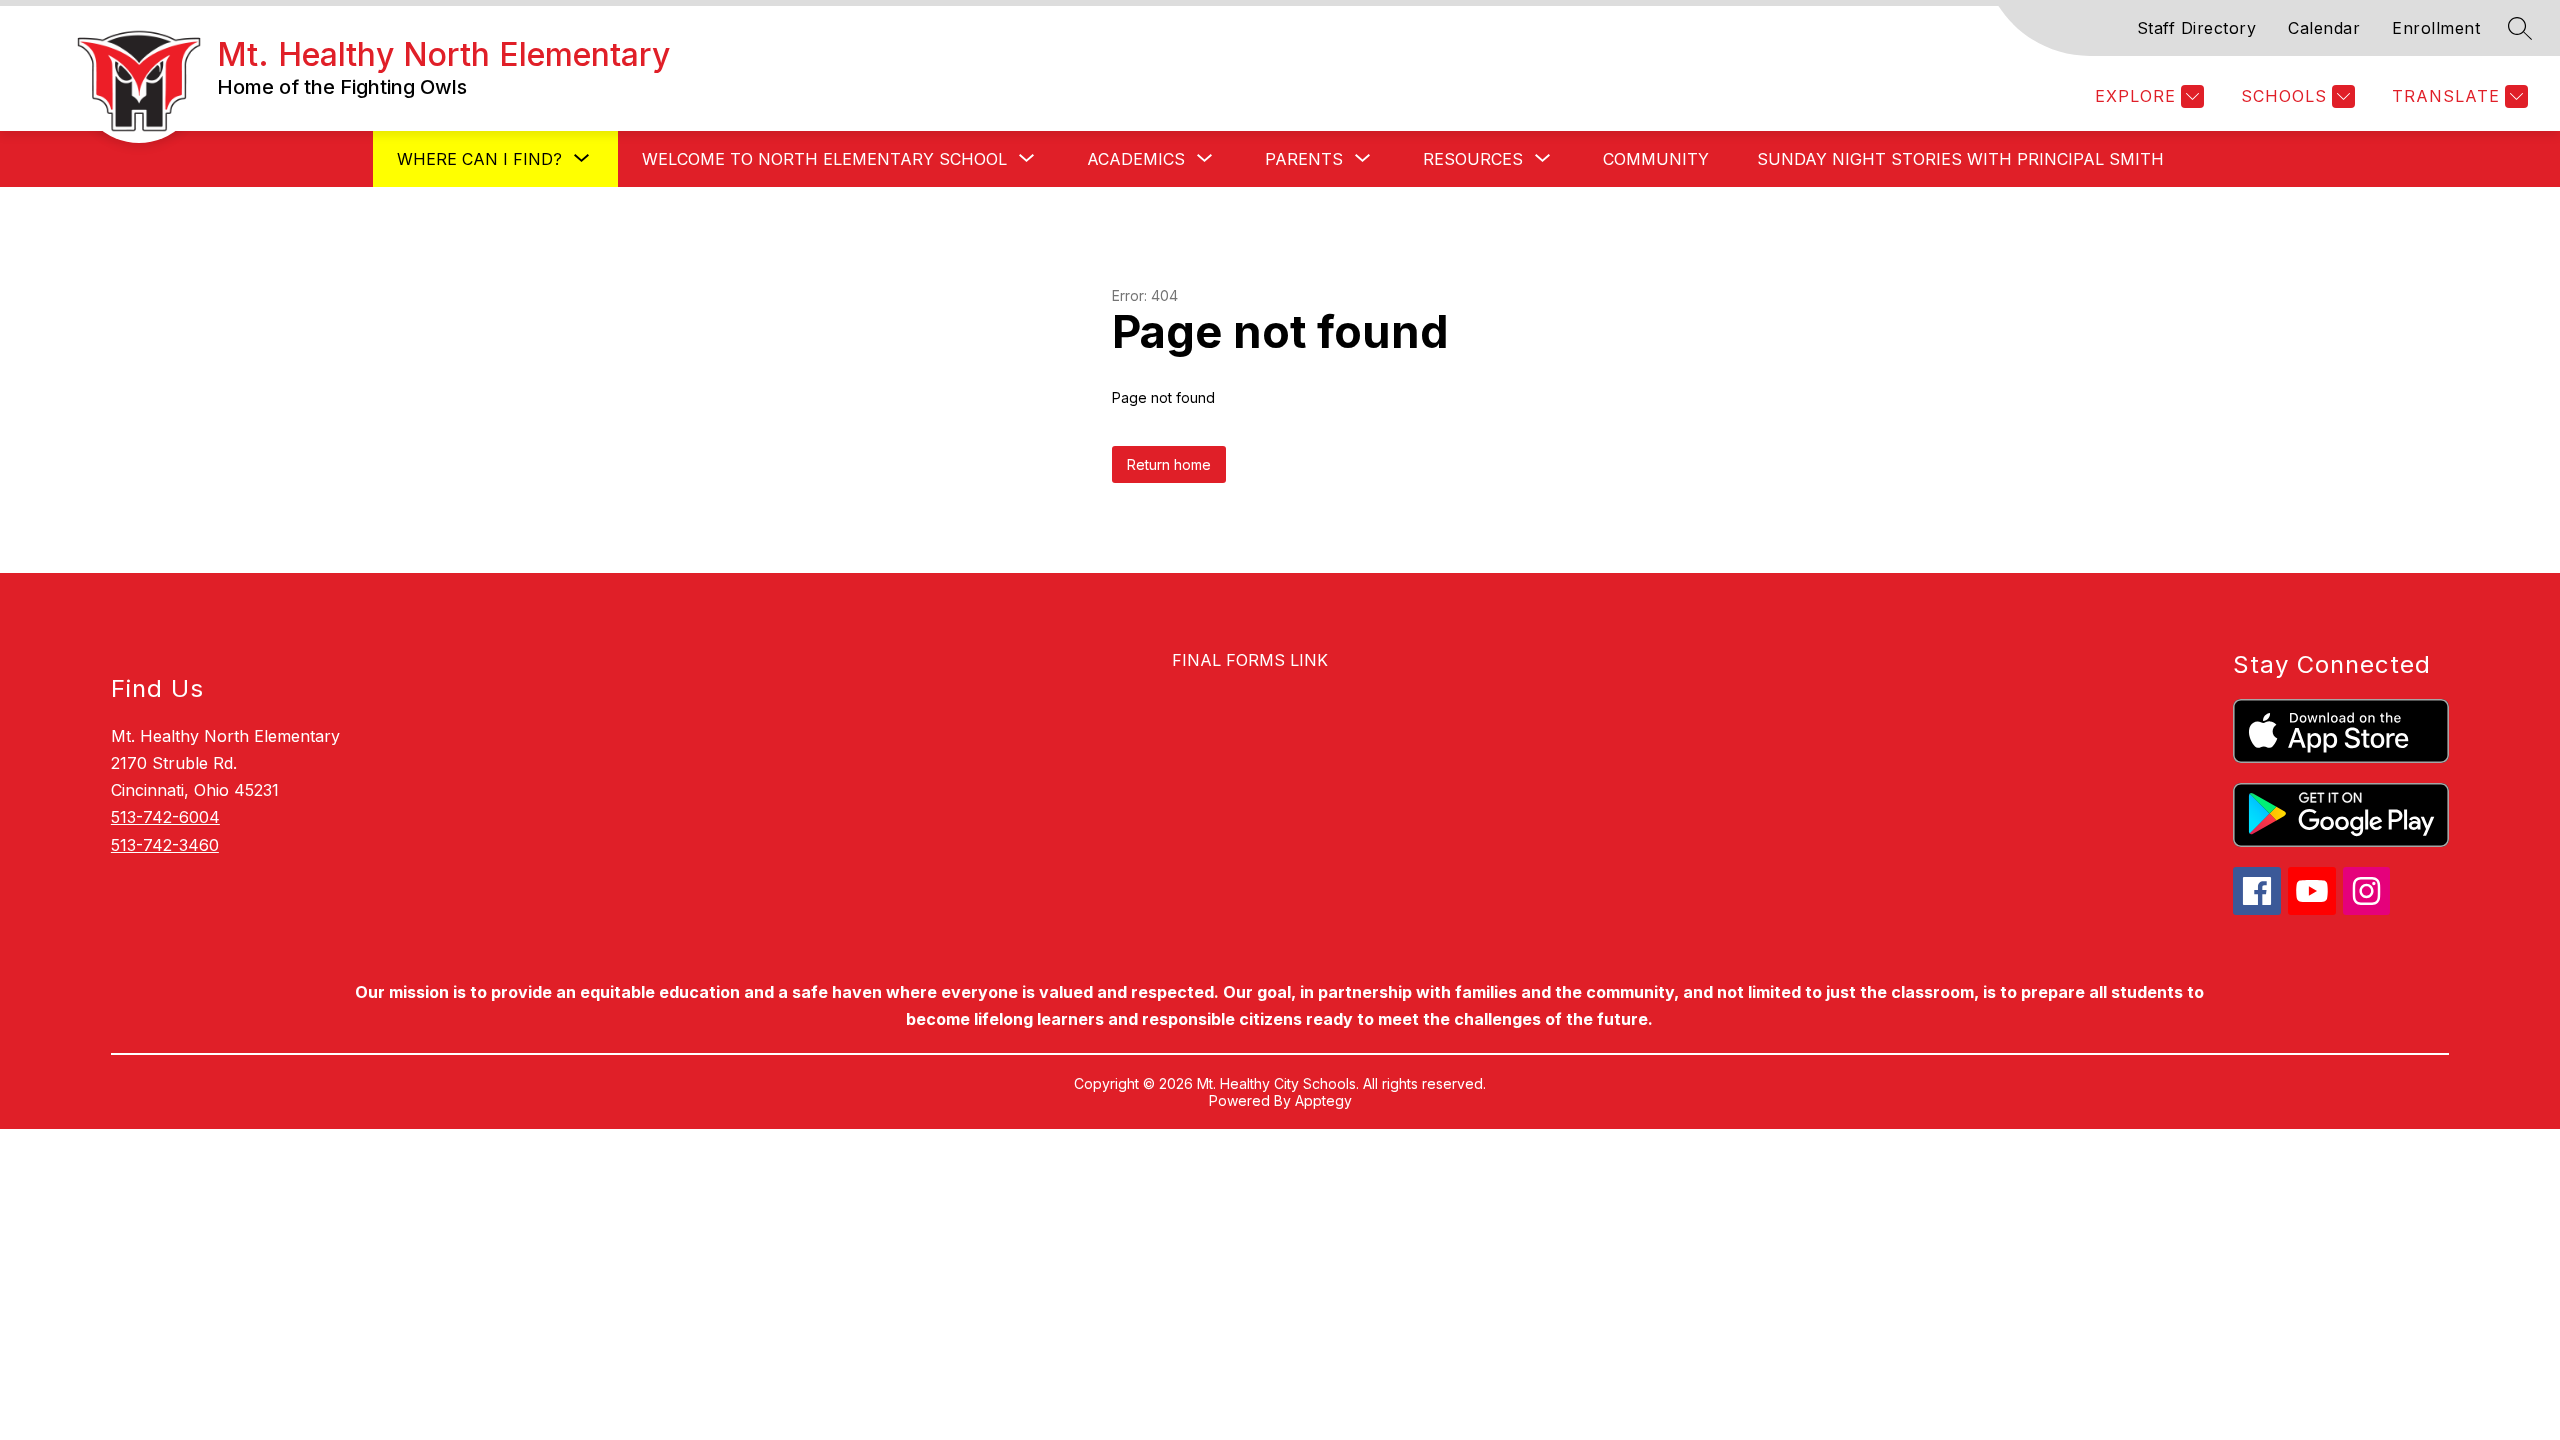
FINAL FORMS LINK (1250, 660)
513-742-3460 (165, 845)
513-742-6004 (165, 817)
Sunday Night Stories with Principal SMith (1960, 159)
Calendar (2324, 28)
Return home (1169, 464)
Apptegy (1323, 1100)
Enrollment (2436, 28)
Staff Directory (2197, 28)
